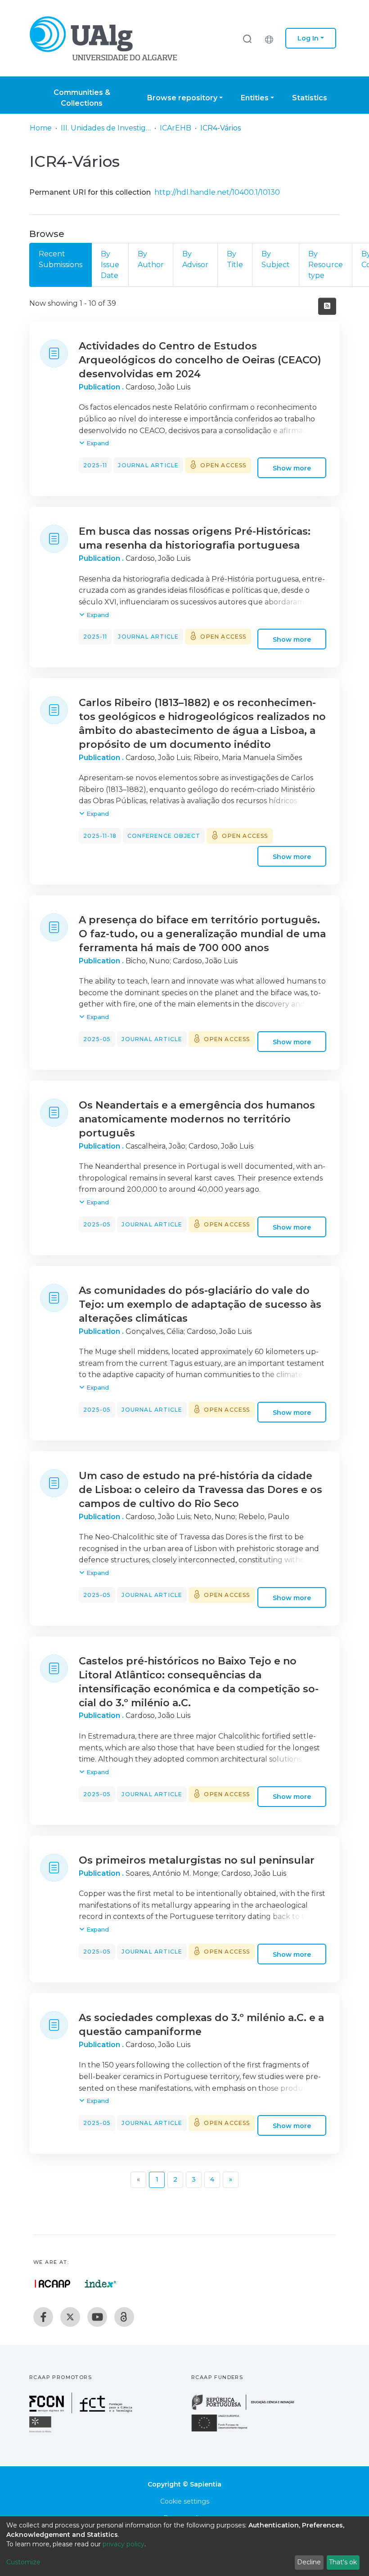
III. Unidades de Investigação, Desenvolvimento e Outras (106, 128)
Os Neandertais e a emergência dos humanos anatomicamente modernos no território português (197, 1119)
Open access (223, 465)
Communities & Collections (82, 98)
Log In (308, 38)
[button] (271, 38)
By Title (235, 259)
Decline (309, 2562)
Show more (292, 468)
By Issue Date (110, 265)
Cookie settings (185, 2501)
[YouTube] (97, 2317)
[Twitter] (70, 2317)
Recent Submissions (61, 259)
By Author (151, 259)
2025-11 (95, 465)
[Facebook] (43, 2317)
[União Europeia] (225, 2431)
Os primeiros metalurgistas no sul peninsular (197, 1860)
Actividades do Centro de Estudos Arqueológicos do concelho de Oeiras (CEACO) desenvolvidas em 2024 (200, 360)
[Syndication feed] (327, 306)
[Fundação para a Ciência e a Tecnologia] (82, 2411)
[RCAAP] (124, 2317)
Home (41, 128)
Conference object (164, 836)
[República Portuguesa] (247, 2409)
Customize (23, 2562)
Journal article (148, 465)
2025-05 (97, 1039)
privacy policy (124, 2544)
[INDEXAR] (101, 2284)
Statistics (310, 98)
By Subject (276, 259)
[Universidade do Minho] (41, 2432)
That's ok (343, 2562)
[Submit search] (247, 38)
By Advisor (195, 259)
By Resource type (326, 265)
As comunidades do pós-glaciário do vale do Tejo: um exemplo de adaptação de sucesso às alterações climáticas (200, 1304)
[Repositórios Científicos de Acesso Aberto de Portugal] (53, 2284)
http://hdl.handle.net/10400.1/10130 (217, 192)
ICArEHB (175, 128)
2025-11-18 (100, 836)
